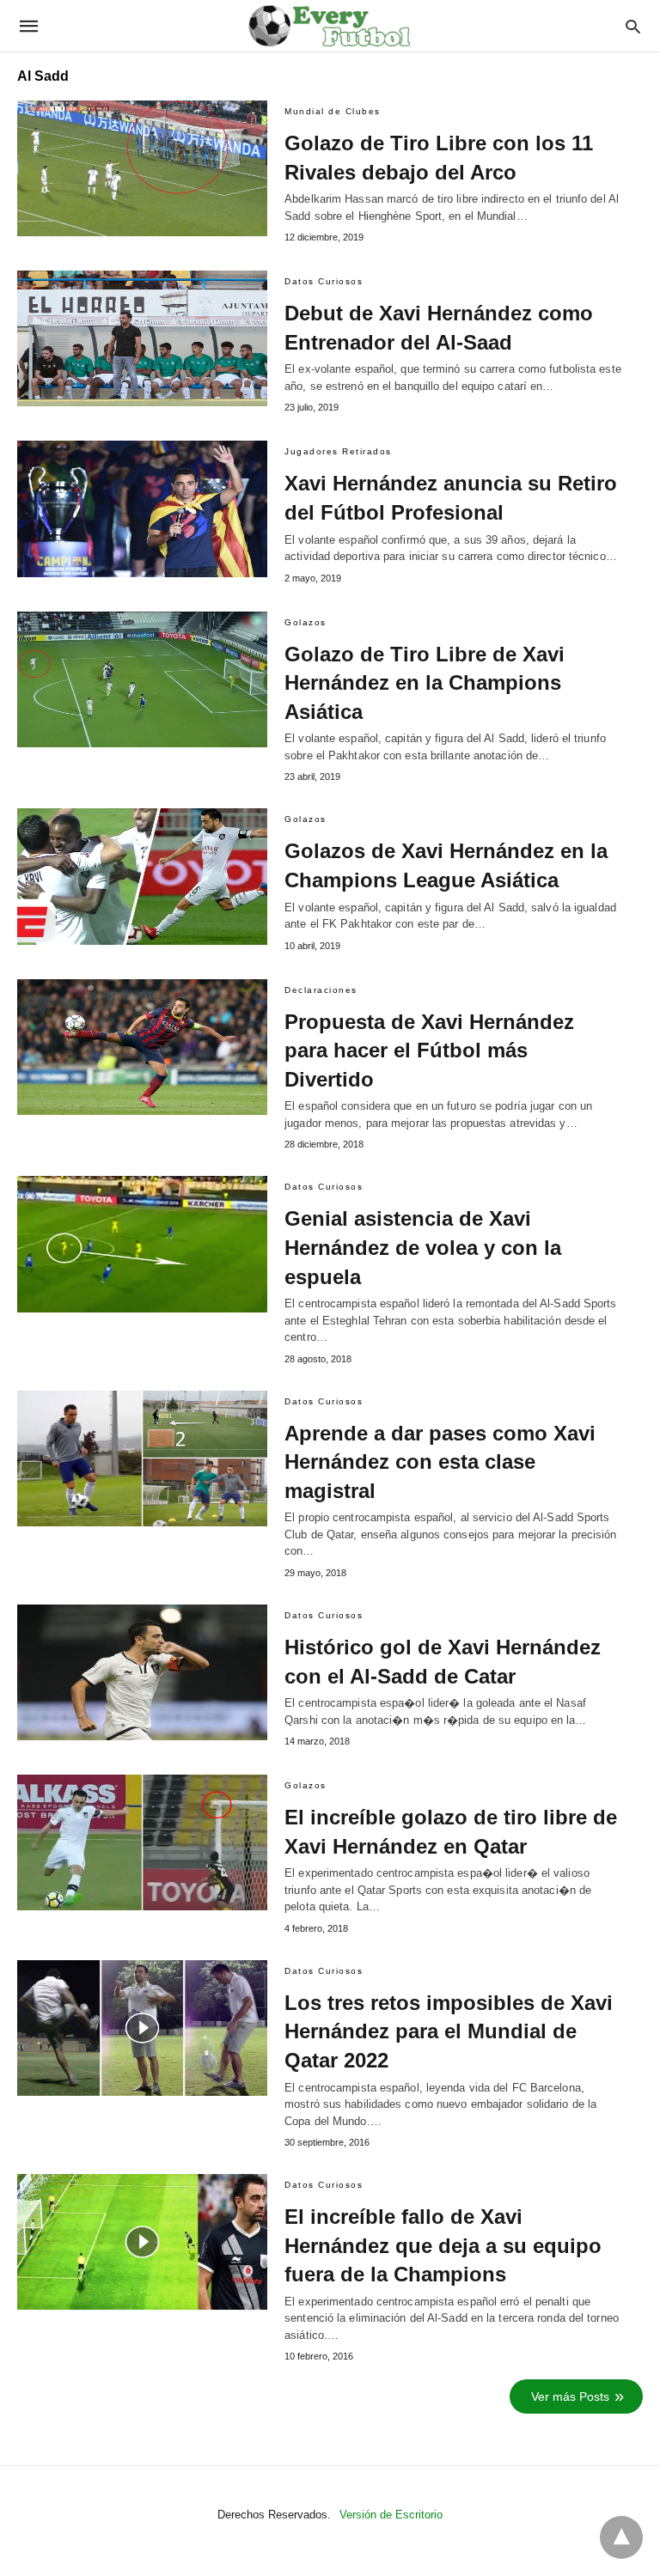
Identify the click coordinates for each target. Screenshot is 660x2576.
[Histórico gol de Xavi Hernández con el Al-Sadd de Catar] (142, 1672)
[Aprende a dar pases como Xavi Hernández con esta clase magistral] (142, 1459)
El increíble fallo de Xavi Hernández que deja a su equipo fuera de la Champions (443, 2245)
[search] (633, 26)
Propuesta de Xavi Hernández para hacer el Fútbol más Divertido (429, 1050)
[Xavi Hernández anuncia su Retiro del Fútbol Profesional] (142, 509)
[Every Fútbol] (329, 26)
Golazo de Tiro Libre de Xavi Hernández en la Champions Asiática (425, 683)
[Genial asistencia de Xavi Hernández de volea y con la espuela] (142, 1244)
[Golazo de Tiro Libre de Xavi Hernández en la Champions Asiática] (142, 679)
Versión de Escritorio (391, 2515)
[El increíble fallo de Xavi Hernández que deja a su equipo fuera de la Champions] (142, 2242)
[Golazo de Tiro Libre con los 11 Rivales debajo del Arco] (142, 168)
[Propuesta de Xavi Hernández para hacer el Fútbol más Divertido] (142, 1047)
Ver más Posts (570, 2396)
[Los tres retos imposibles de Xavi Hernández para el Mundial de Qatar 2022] (142, 2028)
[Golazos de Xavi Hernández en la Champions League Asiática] (142, 876)
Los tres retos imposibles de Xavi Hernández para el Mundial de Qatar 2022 (449, 2031)
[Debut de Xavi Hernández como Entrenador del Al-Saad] (142, 338)
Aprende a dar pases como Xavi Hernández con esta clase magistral (440, 1462)
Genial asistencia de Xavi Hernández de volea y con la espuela (423, 1247)
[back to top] (621, 2537)
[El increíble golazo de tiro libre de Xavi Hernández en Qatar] (142, 1842)
